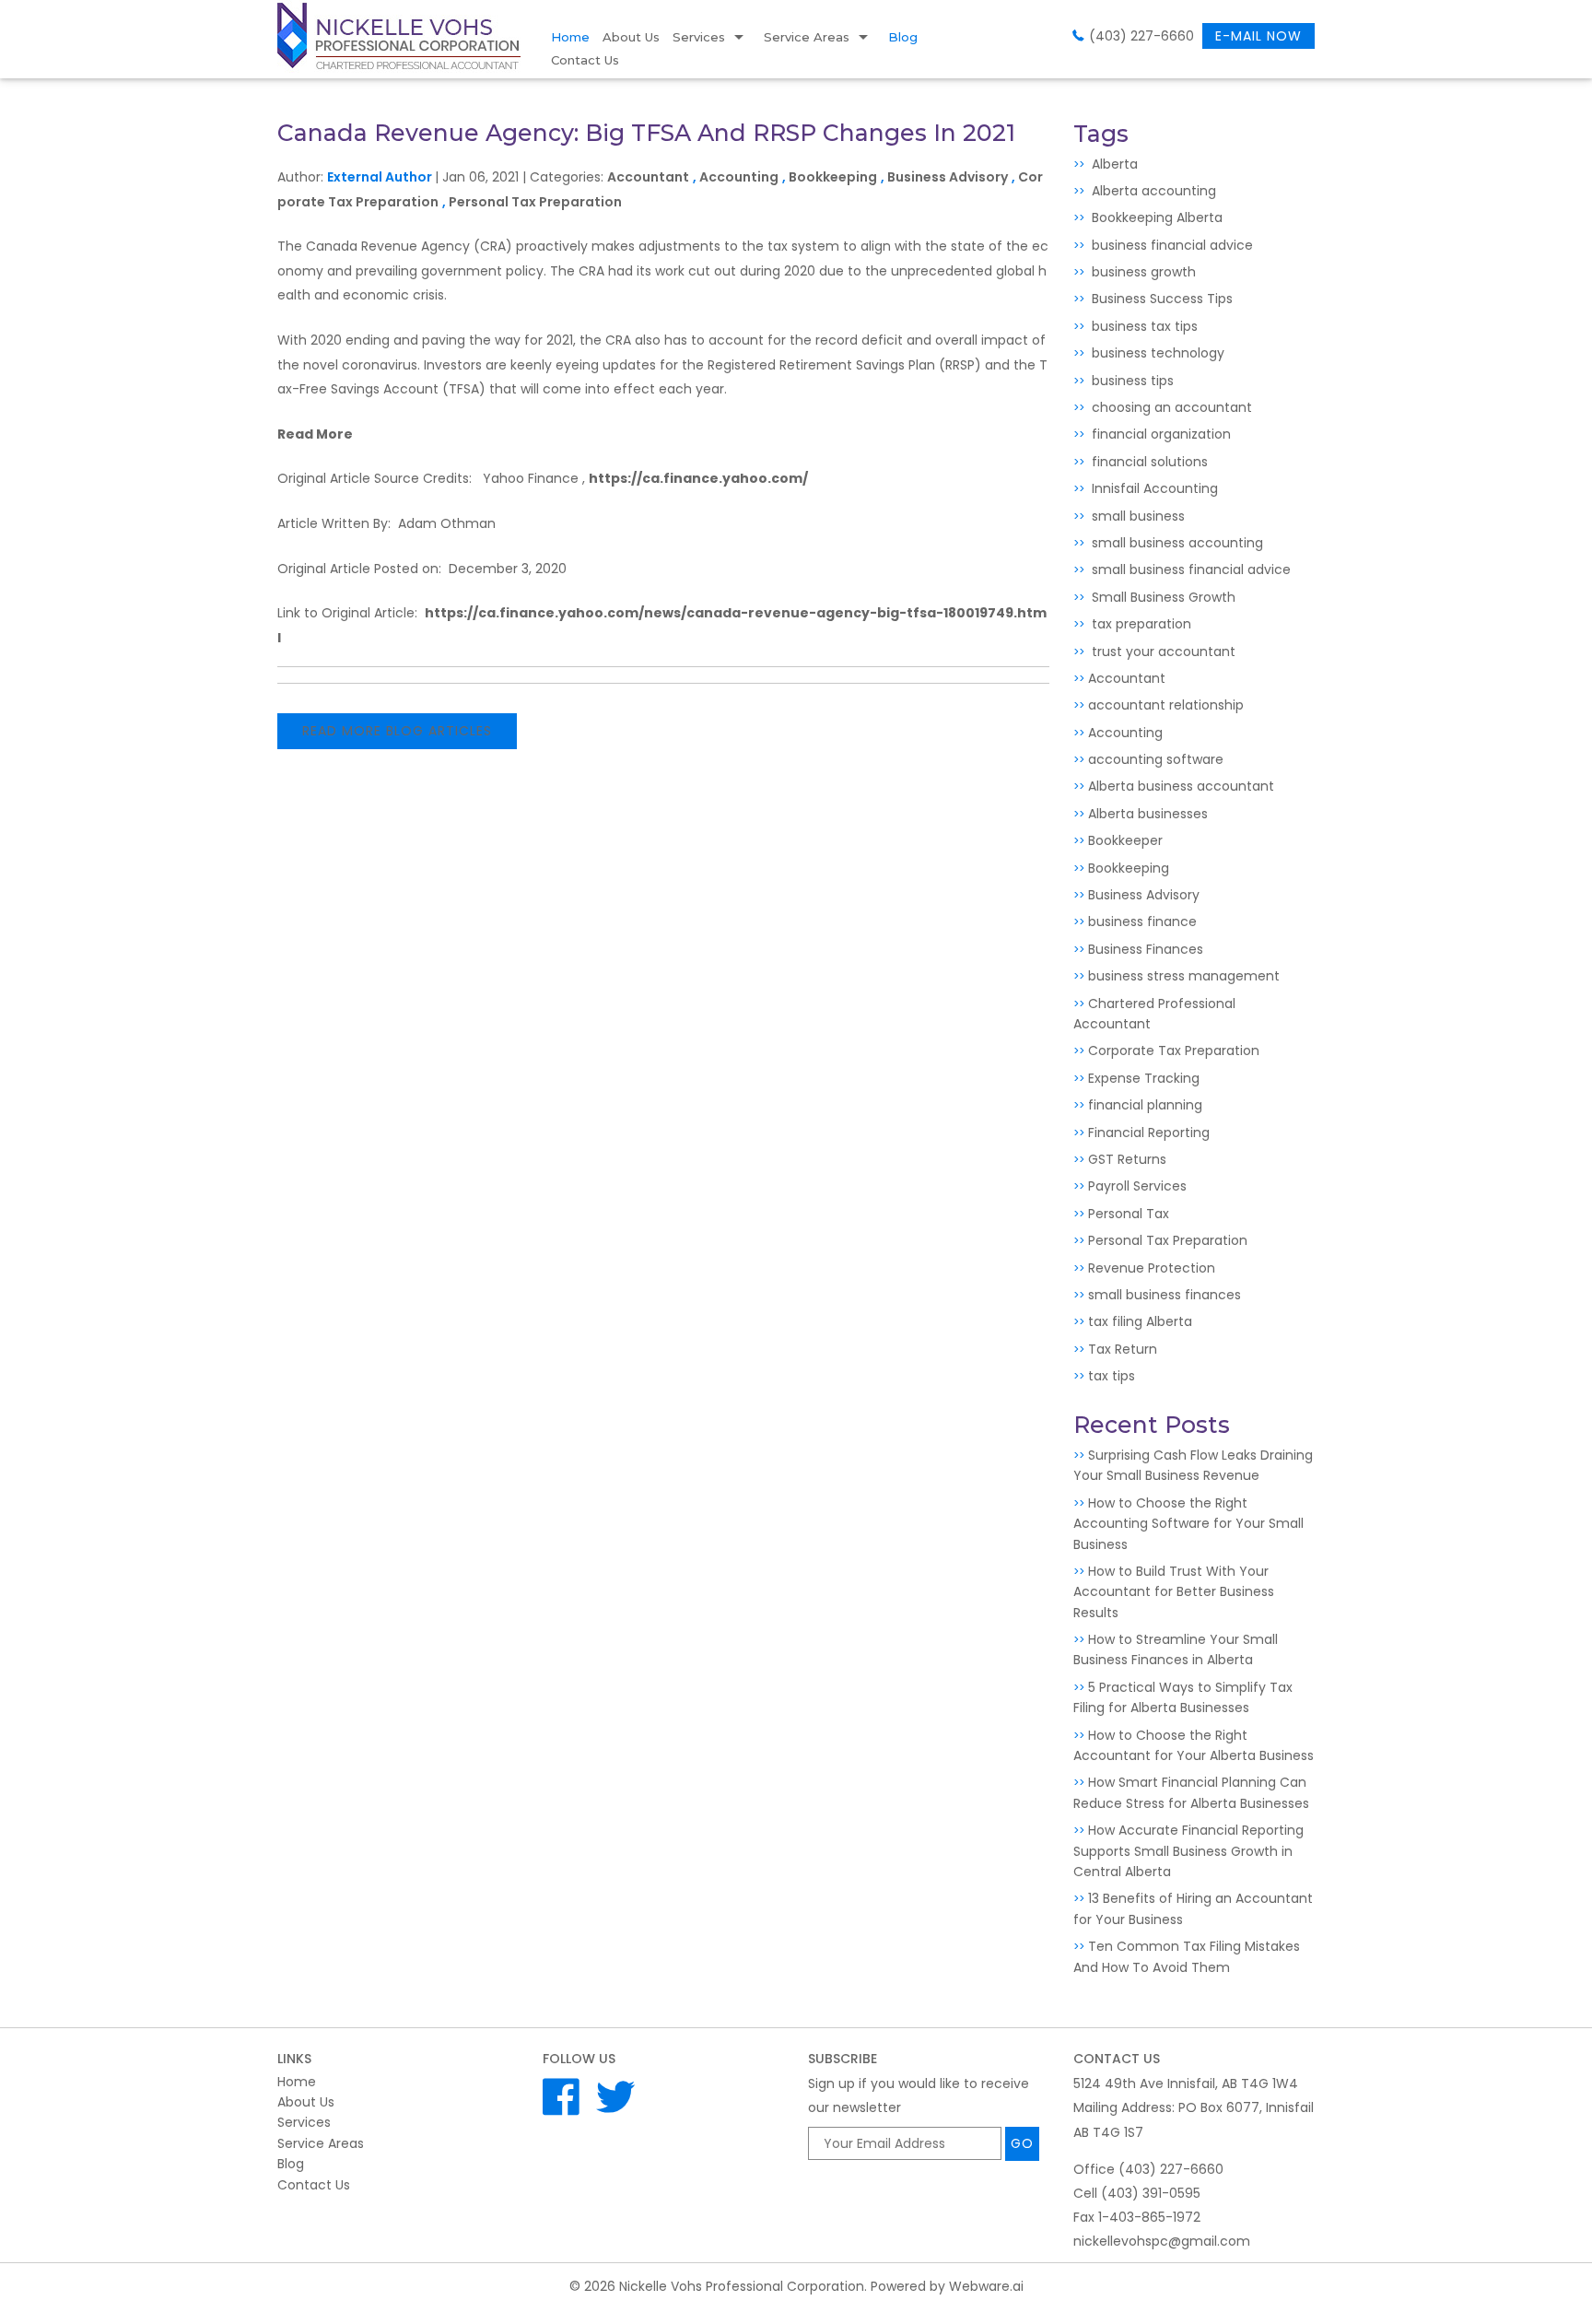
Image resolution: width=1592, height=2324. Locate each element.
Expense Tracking (1144, 1078)
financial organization (1159, 434)
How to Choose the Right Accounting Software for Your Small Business (1188, 1524)
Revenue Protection (1152, 1268)
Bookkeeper (1125, 840)
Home (570, 37)
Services (699, 37)
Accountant (648, 177)
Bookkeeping (833, 177)
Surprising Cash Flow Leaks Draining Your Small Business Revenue (1193, 1465)
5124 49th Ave (1186, 2083)
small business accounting (1176, 543)
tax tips (1112, 1376)
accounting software (1156, 759)
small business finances (1165, 1295)
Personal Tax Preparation (535, 202)
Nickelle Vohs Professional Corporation (742, 2286)
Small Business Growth (1162, 597)
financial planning (1145, 1105)
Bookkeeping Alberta (1155, 217)
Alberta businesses (1148, 814)
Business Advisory (948, 177)
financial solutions (1148, 462)
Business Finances (1146, 949)
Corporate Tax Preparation (1174, 1050)
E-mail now (1258, 36)
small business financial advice (1189, 569)
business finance (1142, 921)
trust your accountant (1162, 651)
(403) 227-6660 (1141, 36)
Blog (903, 37)
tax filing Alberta (1140, 1321)
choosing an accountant (1170, 407)
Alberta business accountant (1181, 786)
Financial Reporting (1149, 1133)
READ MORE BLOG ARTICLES (397, 731)
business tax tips (1143, 326)
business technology (1156, 353)
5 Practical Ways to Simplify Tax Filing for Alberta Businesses (1183, 1697)
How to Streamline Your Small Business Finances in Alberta (1176, 1649)
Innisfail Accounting (1153, 488)
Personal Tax (1129, 1214)
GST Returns (1127, 1159)
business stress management (1184, 976)
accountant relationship (1166, 705)
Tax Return (1123, 1349)
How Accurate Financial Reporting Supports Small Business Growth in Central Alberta (1188, 1851)
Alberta (1113, 164)
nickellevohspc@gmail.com (1162, 2241)
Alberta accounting (1152, 191)
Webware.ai (986, 2286)
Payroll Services (1137, 1186)
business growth (1142, 272)
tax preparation (1140, 624)
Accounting (739, 177)
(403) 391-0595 (1151, 2193)
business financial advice (1171, 245)
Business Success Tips (1160, 299)
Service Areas (807, 37)
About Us (631, 37)
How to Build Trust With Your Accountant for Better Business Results (1174, 1592)
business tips (1131, 381)
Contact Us (585, 60)
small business (1136, 516)
